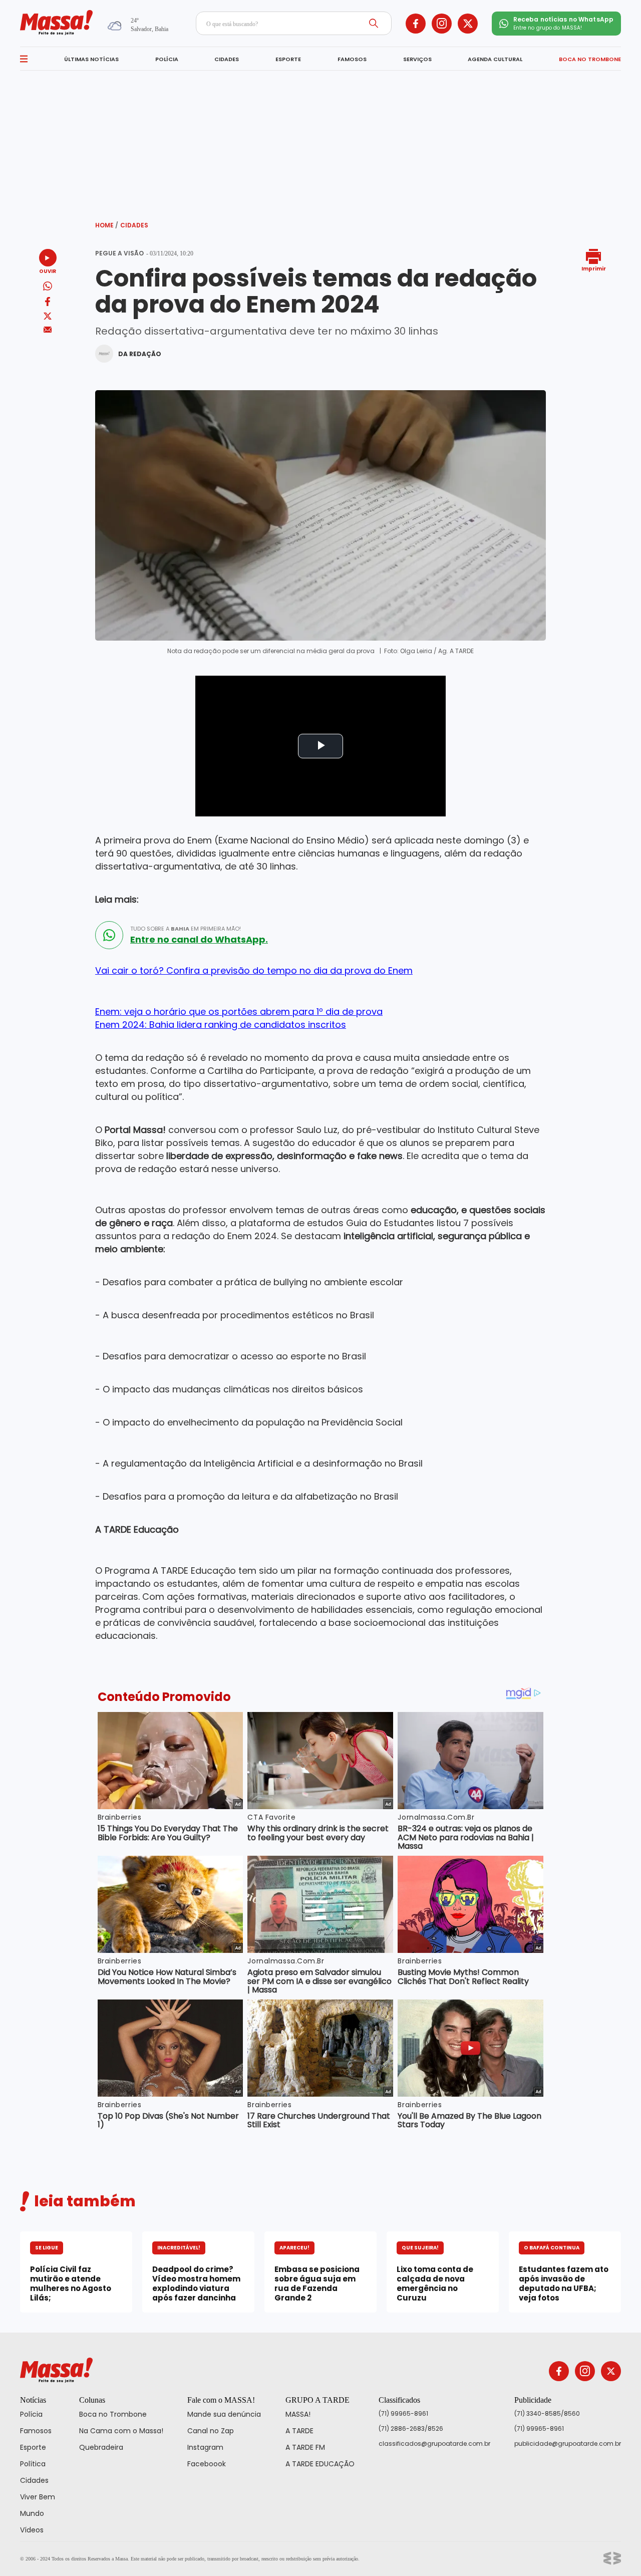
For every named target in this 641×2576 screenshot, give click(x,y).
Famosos (36, 2431)
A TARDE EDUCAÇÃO (320, 2464)
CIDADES (227, 59)
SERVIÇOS (417, 59)
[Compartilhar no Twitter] (48, 317)
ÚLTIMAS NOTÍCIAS (91, 59)
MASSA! (298, 2414)
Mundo (32, 2513)
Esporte (33, 2447)
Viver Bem (38, 2497)
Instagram (205, 2447)
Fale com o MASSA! (221, 2400)
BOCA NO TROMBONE (590, 59)
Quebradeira (101, 2447)
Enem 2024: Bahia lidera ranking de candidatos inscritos (221, 1025)
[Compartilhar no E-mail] (48, 330)
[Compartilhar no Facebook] (48, 303)
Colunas (92, 2400)
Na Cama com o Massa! (121, 2431)
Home (107, 225)
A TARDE (299, 2431)
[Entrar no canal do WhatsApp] (109, 935)
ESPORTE (288, 59)
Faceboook (207, 2464)
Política (33, 2464)
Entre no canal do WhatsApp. (199, 940)
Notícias (33, 2400)
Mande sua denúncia (224, 2414)
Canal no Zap (211, 2431)
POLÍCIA (167, 59)
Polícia (31, 2414)
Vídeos (32, 2530)
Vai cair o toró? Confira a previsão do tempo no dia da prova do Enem (254, 970)
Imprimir (594, 268)
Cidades (134, 225)
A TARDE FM (305, 2447)
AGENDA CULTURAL (495, 59)
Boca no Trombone (113, 2414)
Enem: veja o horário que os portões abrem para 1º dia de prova (239, 1012)
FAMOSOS (352, 59)
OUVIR (48, 271)
